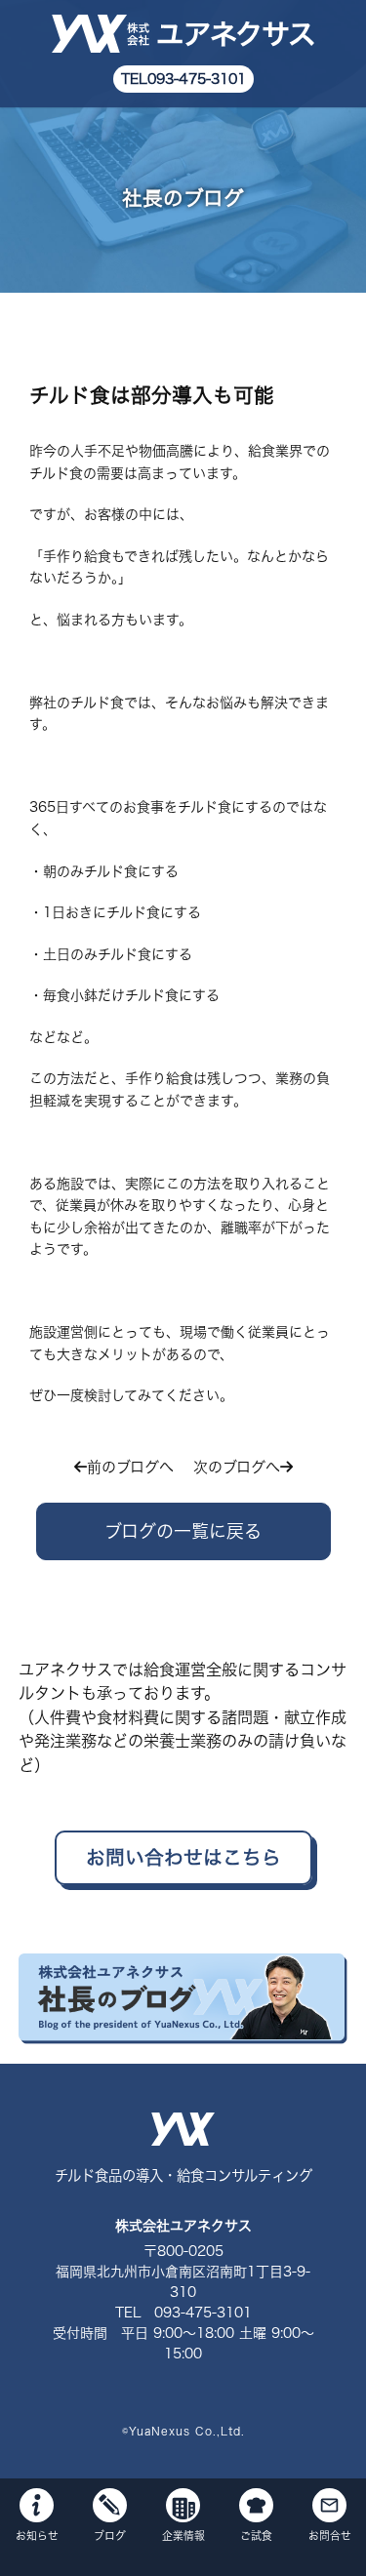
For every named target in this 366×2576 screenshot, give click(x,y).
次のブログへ (237, 1467)
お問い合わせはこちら (183, 1857)
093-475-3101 (197, 79)
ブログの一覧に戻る (183, 1531)
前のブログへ (130, 1467)
